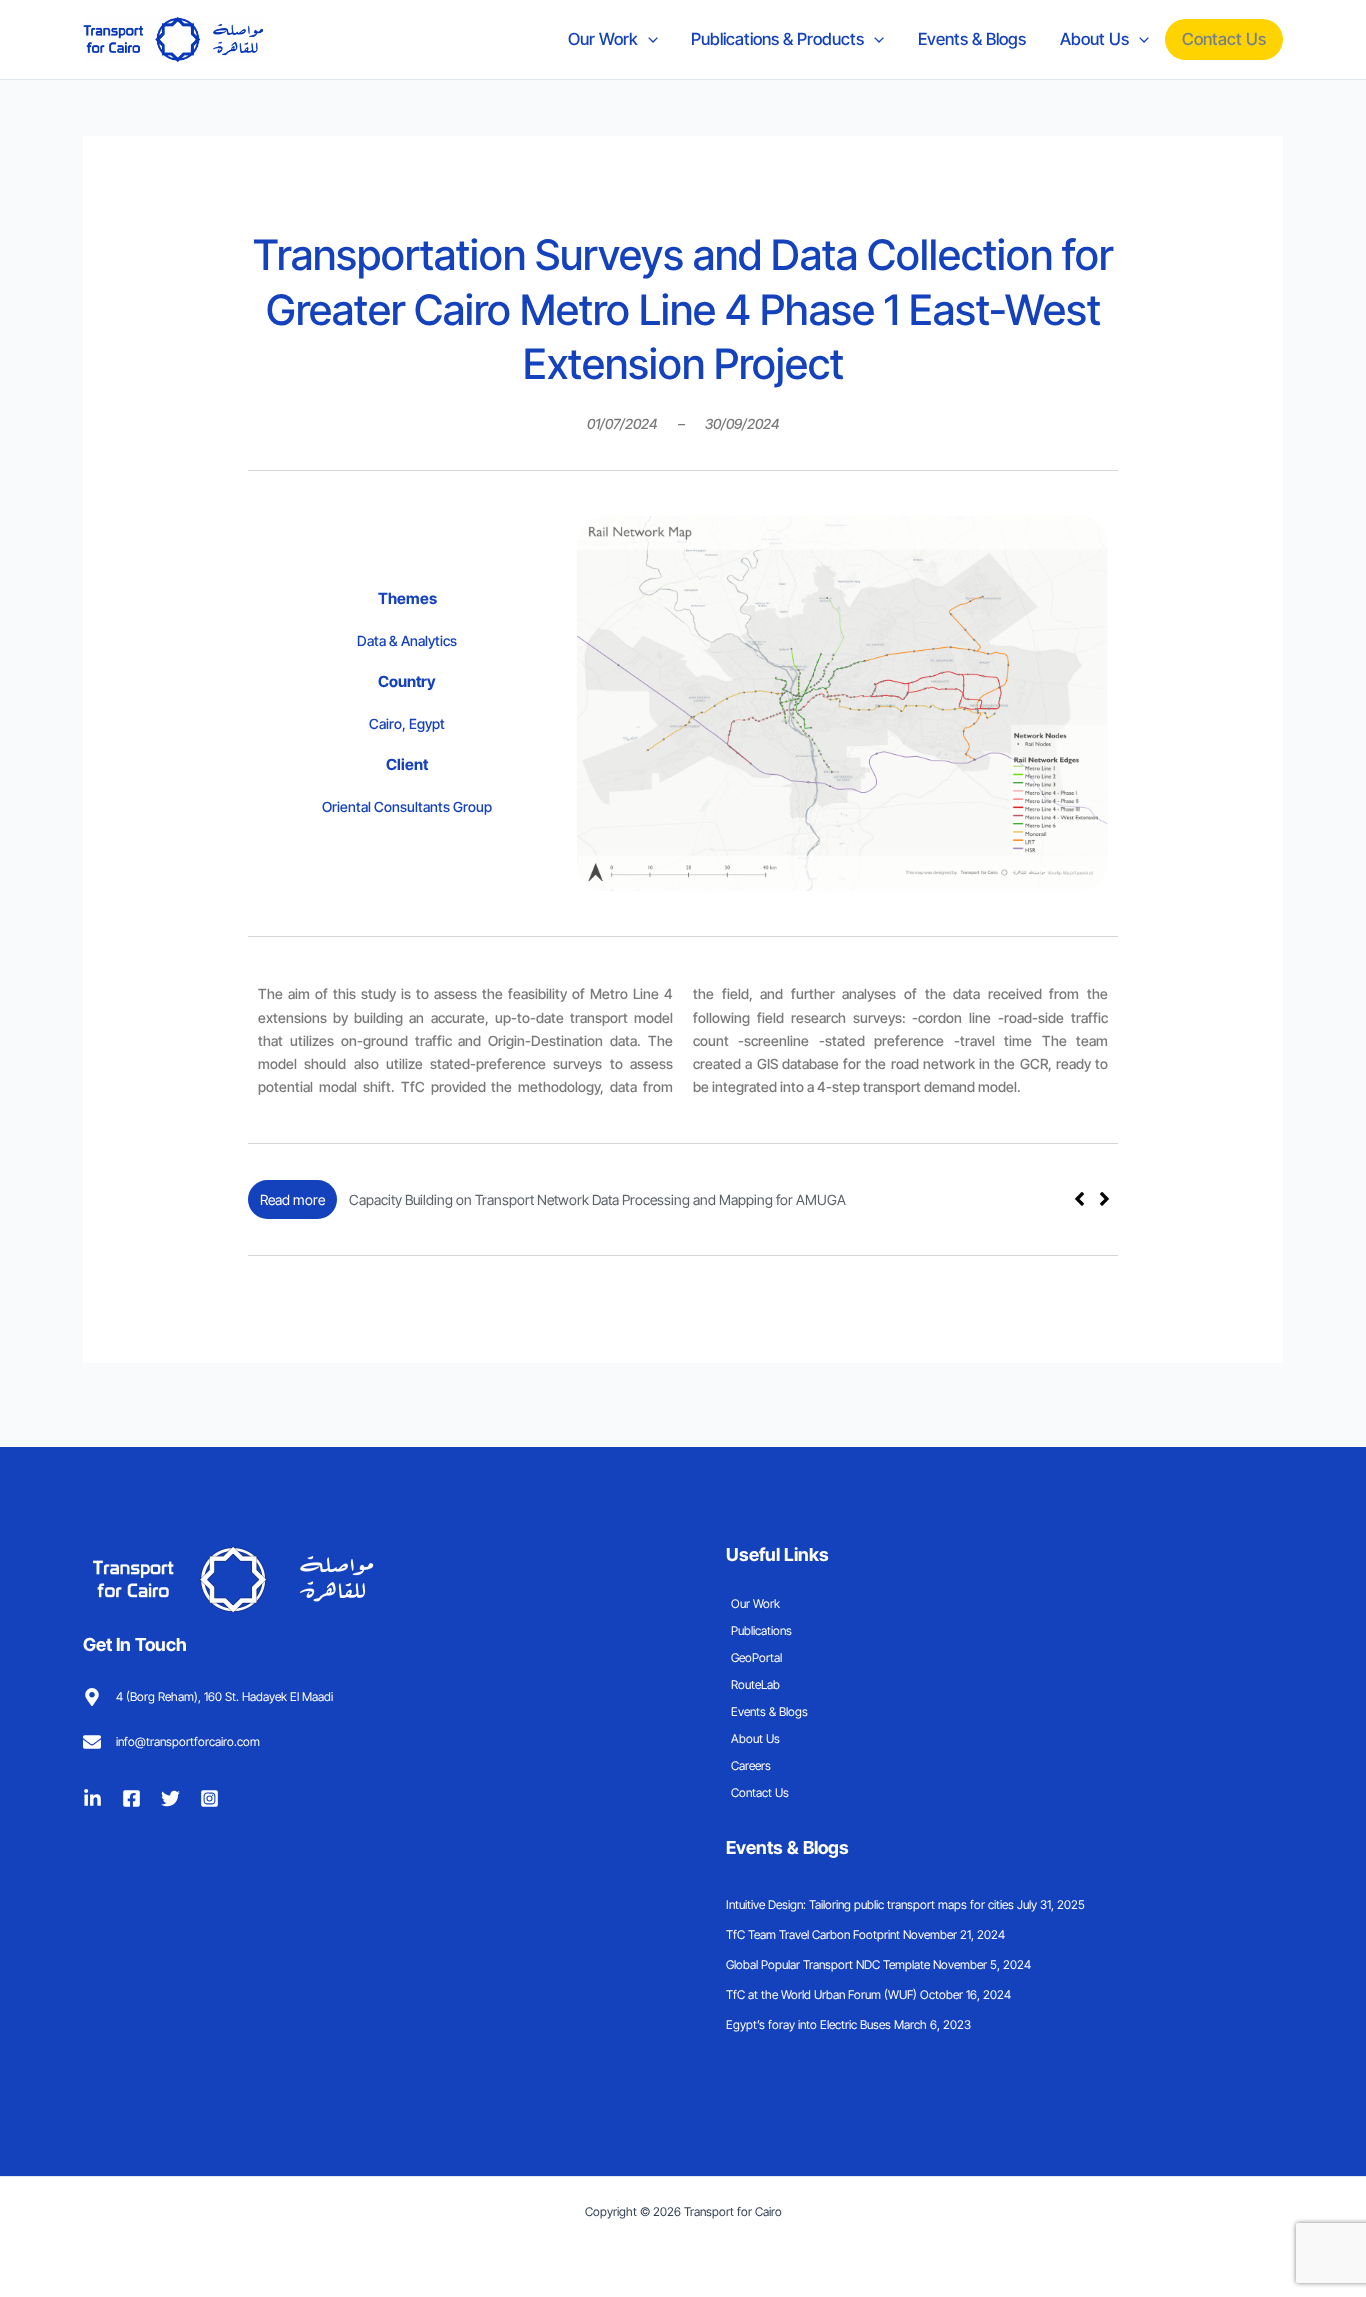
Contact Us (1224, 39)
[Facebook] (131, 1798)
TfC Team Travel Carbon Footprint (813, 1934)
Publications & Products (777, 39)
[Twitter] (170, 1798)
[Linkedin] (92, 1798)
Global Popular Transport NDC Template (828, 1964)
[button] (1104, 1199)
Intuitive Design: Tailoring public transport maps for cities (870, 1904)
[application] (648, 39)
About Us (1094, 39)
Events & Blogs (972, 39)
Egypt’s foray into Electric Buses (808, 2024)
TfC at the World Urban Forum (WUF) (821, 1994)
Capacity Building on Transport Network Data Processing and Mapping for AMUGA (597, 1199)
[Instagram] (209, 1798)
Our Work (603, 39)
